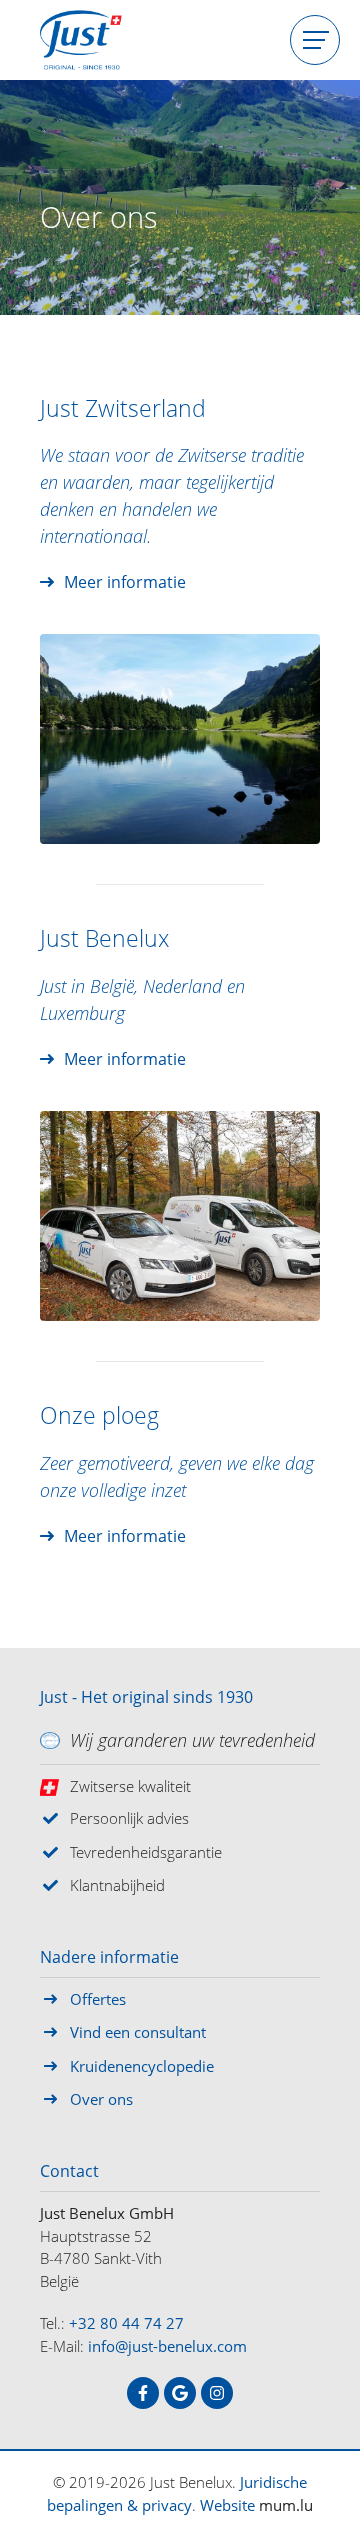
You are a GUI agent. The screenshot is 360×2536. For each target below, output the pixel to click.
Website (227, 2505)
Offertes (98, 1999)
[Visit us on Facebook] (143, 2393)
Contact (69, 2172)
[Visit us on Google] (180, 2393)
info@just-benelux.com (167, 2346)
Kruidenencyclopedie (142, 2066)
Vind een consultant (138, 2032)
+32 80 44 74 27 (126, 2323)
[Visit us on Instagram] (217, 2393)
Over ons (101, 2099)
